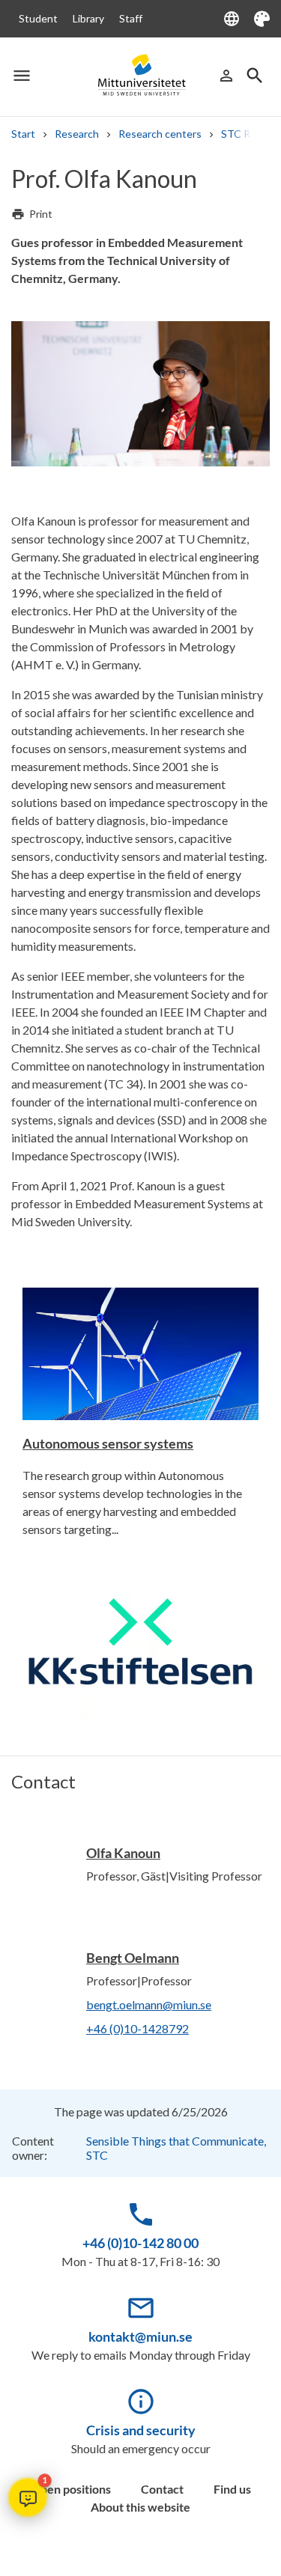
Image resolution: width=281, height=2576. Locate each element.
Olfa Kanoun (123, 1853)
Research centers (160, 134)
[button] (28, 2497)
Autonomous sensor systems (108, 1443)
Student (38, 18)
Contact (162, 2489)
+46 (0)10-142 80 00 (140, 2243)
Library (88, 18)
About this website (140, 2507)
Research (77, 134)
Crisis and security (141, 2430)
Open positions (71, 2489)
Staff (131, 18)
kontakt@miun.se (140, 2336)
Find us (232, 2489)
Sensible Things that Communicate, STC (176, 2148)
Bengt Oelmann (133, 1958)
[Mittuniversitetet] (141, 76)
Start (23, 134)
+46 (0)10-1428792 (138, 2028)
